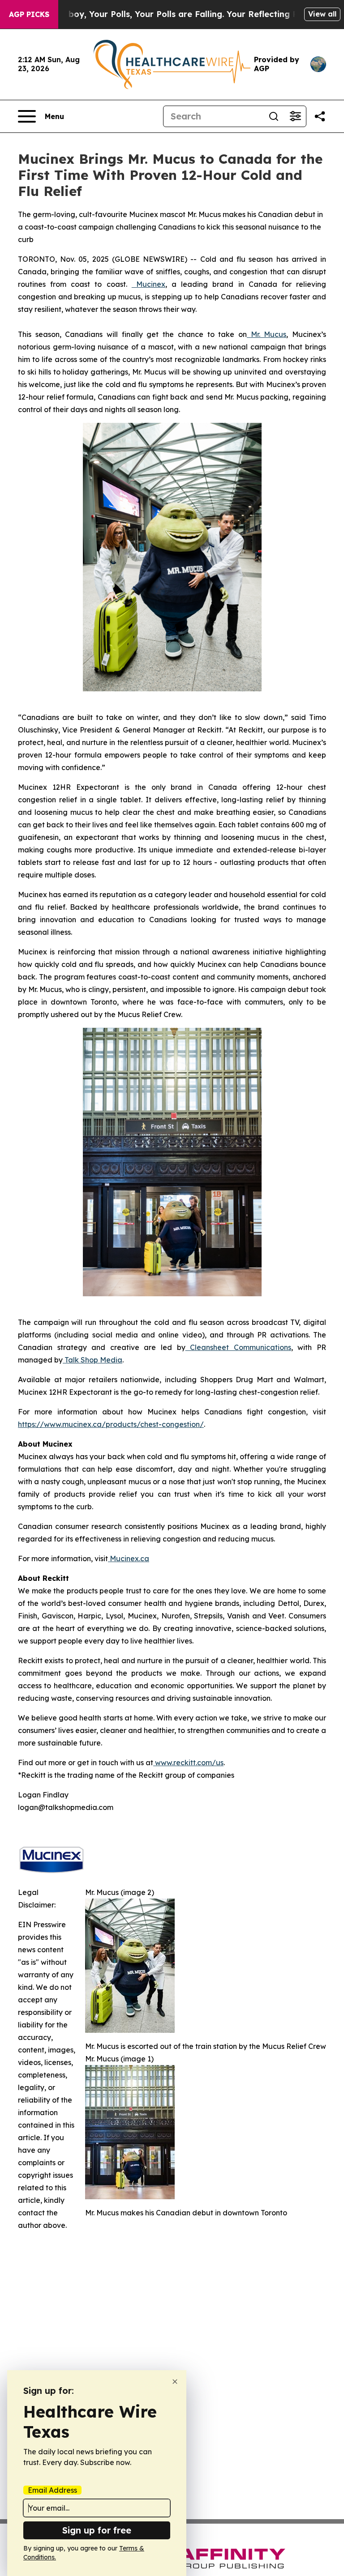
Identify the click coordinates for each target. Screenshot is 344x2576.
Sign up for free (97, 2530)
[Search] (274, 116)
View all (322, 14)
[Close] (175, 2382)
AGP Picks (29, 14)
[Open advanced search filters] (295, 116)
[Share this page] (320, 116)
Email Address (52, 2490)
